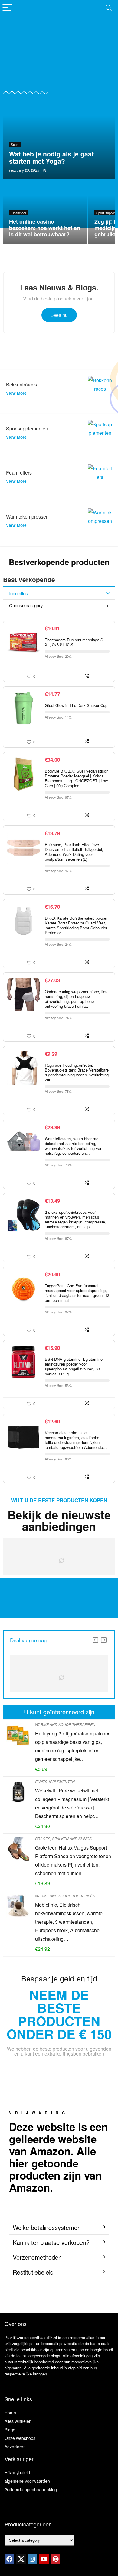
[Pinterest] (55, 2559)
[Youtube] (44, 2559)
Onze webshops (20, 2438)
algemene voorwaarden (27, 2481)
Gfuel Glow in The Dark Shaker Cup (76, 705)
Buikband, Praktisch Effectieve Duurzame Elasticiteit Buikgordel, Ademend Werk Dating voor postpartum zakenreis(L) (74, 852)
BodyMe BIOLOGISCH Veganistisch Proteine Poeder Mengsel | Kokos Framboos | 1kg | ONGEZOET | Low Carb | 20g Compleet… (77, 778)
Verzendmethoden (37, 2257)
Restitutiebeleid (33, 2272)
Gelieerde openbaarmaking (31, 2489)
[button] (59, 2228)
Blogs (10, 2430)
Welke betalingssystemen (47, 2227)
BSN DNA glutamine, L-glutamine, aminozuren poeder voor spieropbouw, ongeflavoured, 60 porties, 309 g (74, 1366)
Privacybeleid (17, 2472)
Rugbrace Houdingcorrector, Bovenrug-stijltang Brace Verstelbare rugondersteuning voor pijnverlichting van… (77, 1072)
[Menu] (7, 8)
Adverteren (15, 2447)
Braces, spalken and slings (63, 1839)
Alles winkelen (18, 2421)
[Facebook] (9, 2559)
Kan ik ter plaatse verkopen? (51, 2242)
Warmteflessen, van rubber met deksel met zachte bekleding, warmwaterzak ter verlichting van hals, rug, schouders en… (74, 1146)
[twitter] (21, 2559)
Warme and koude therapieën (65, 1724)
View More (16, 393)
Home (10, 2413)
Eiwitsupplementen (55, 1781)
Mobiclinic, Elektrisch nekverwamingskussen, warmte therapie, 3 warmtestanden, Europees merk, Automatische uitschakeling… (69, 1922)
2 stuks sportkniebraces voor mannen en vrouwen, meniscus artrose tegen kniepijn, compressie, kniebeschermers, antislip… (75, 1219)
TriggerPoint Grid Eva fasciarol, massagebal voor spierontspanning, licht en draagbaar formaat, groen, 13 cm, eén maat (77, 1293)
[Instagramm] (32, 2559)
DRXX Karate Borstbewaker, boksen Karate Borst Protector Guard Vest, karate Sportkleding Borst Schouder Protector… (77, 925)
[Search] (109, 8)
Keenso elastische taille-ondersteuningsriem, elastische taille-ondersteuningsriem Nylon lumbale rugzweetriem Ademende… (76, 1440)
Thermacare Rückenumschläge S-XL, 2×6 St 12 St (75, 642)
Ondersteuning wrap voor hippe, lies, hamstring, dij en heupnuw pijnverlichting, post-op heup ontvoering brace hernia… (77, 999)
